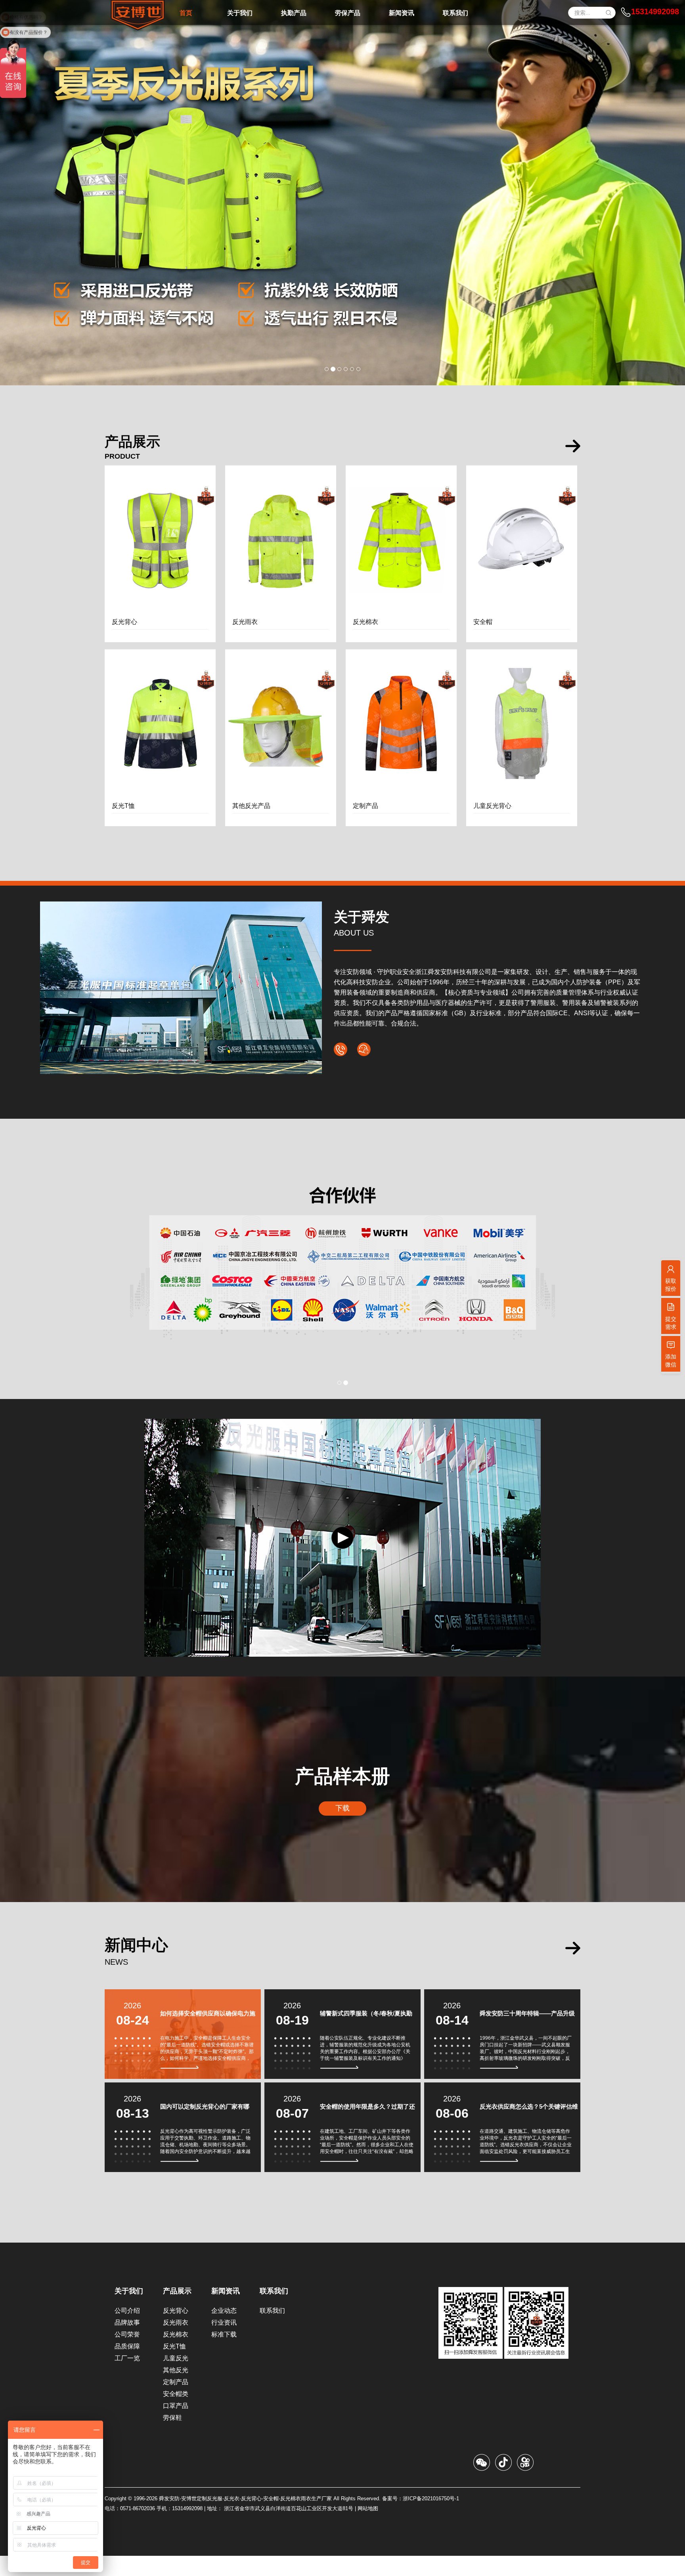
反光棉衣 (176, 2355)
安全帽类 (176, 2414)
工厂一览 (127, 2378)
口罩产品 (176, 2426)
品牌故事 (127, 2343)
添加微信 (671, 1361)
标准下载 (224, 2355)
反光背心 (176, 2331)
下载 (342, 1828)
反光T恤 (174, 2366)
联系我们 (274, 2311)
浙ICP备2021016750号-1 (431, 2519)
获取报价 (671, 1285)
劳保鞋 (172, 2438)
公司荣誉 (127, 2355)
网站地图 (368, 2529)
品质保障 (127, 2366)
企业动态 (224, 2331)
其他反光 (176, 2390)
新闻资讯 (226, 2311)
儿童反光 (176, 2378)
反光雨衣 (176, 2343)
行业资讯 (224, 2343)
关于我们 (129, 2311)
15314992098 (655, 11)
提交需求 (671, 1323)
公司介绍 (127, 2331)
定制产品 (176, 2402)
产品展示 (177, 2311)
